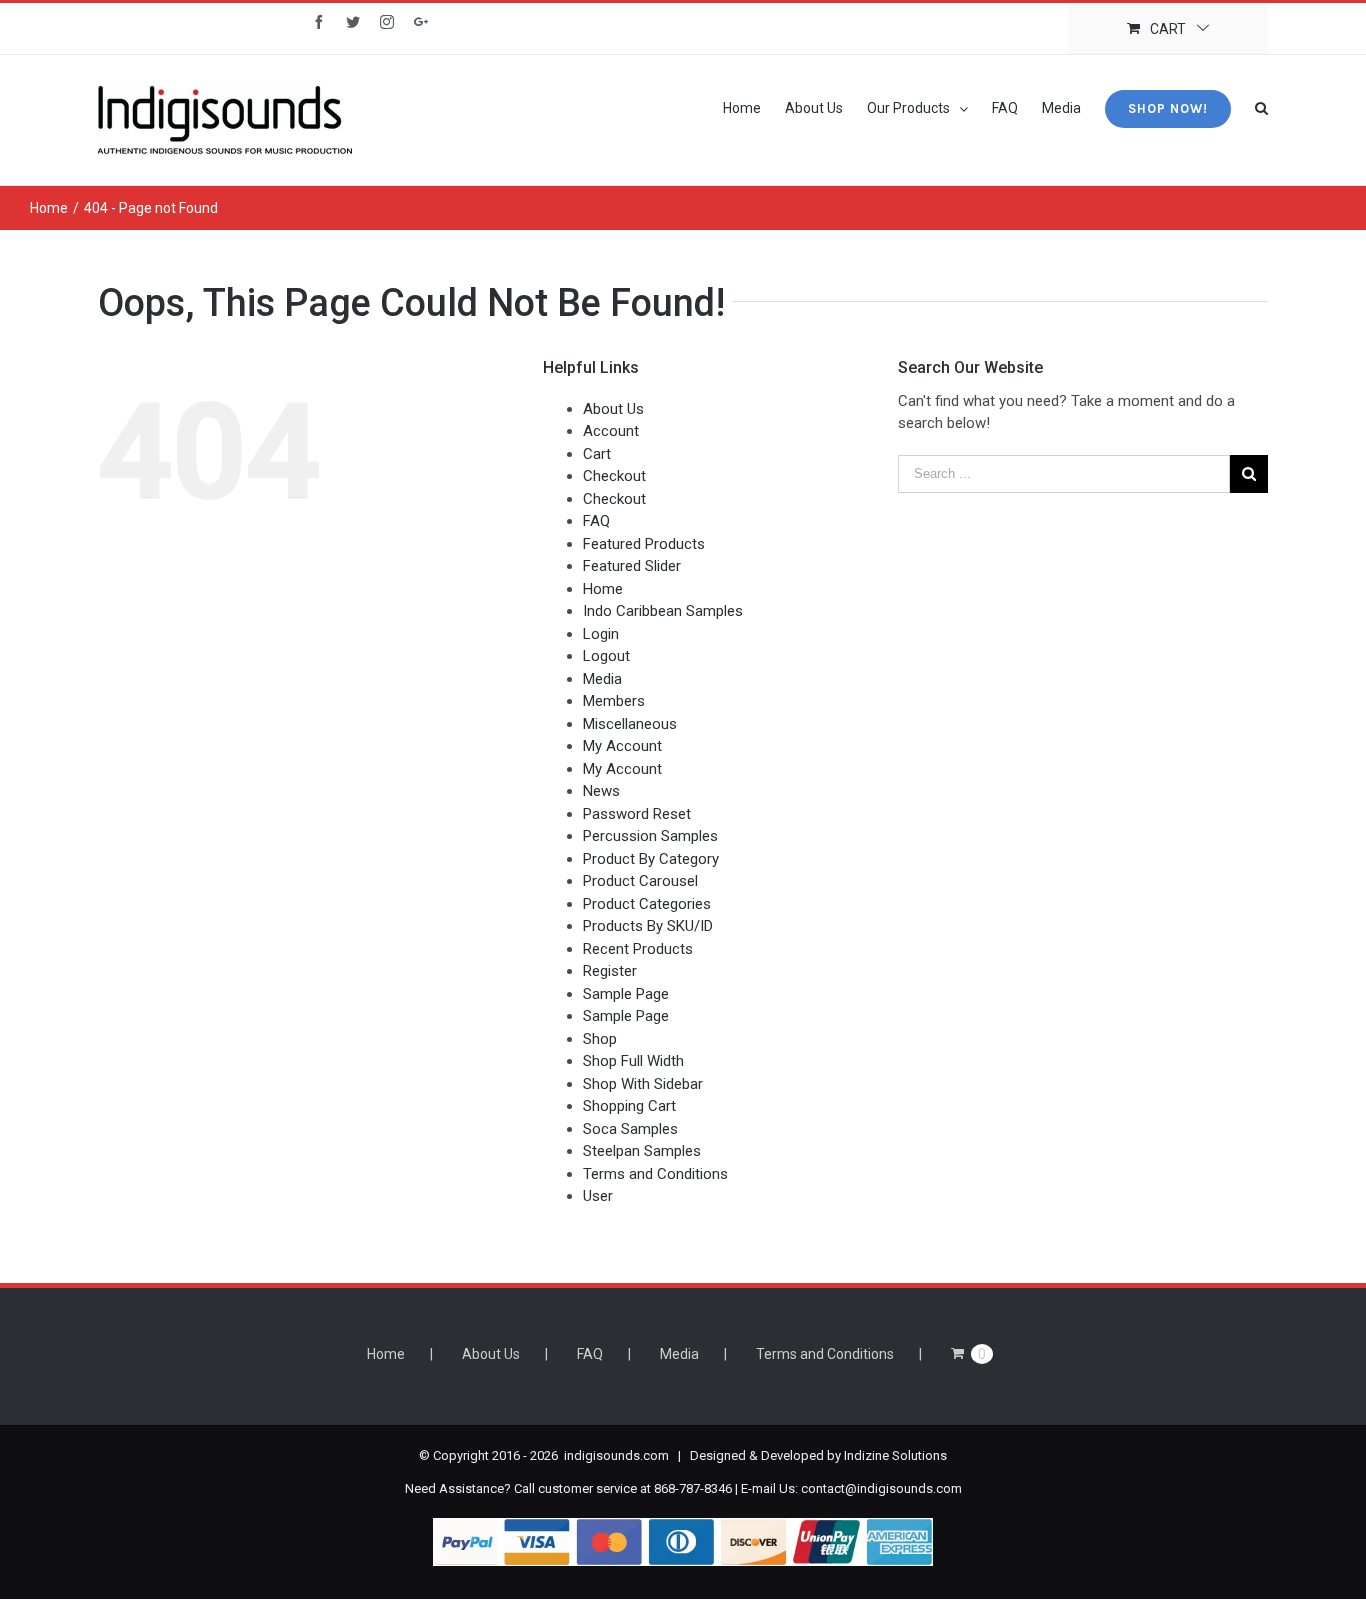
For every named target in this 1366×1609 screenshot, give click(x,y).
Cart (597, 454)
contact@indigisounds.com (881, 1488)
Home (603, 589)
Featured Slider (632, 566)
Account (611, 431)
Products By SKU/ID (648, 926)
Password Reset (637, 814)
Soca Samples (630, 1129)
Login (601, 634)
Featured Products (644, 544)
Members (614, 701)
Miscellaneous (630, 724)
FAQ (596, 521)
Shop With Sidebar (643, 1084)
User (598, 1196)
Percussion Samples (650, 836)
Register (610, 971)
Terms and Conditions (655, 1174)
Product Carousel (640, 881)
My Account (622, 746)
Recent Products (638, 949)
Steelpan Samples (642, 1151)
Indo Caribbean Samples (663, 611)
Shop (600, 1039)
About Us (613, 409)
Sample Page (626, 994)
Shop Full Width (633, 1061)
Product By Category (651, 859)
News (601, 791)
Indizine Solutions (895, 1455)
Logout (606, 656)
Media (602, 679)
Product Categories (647, 904)
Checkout (614, 476)
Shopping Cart (629, 1106)
